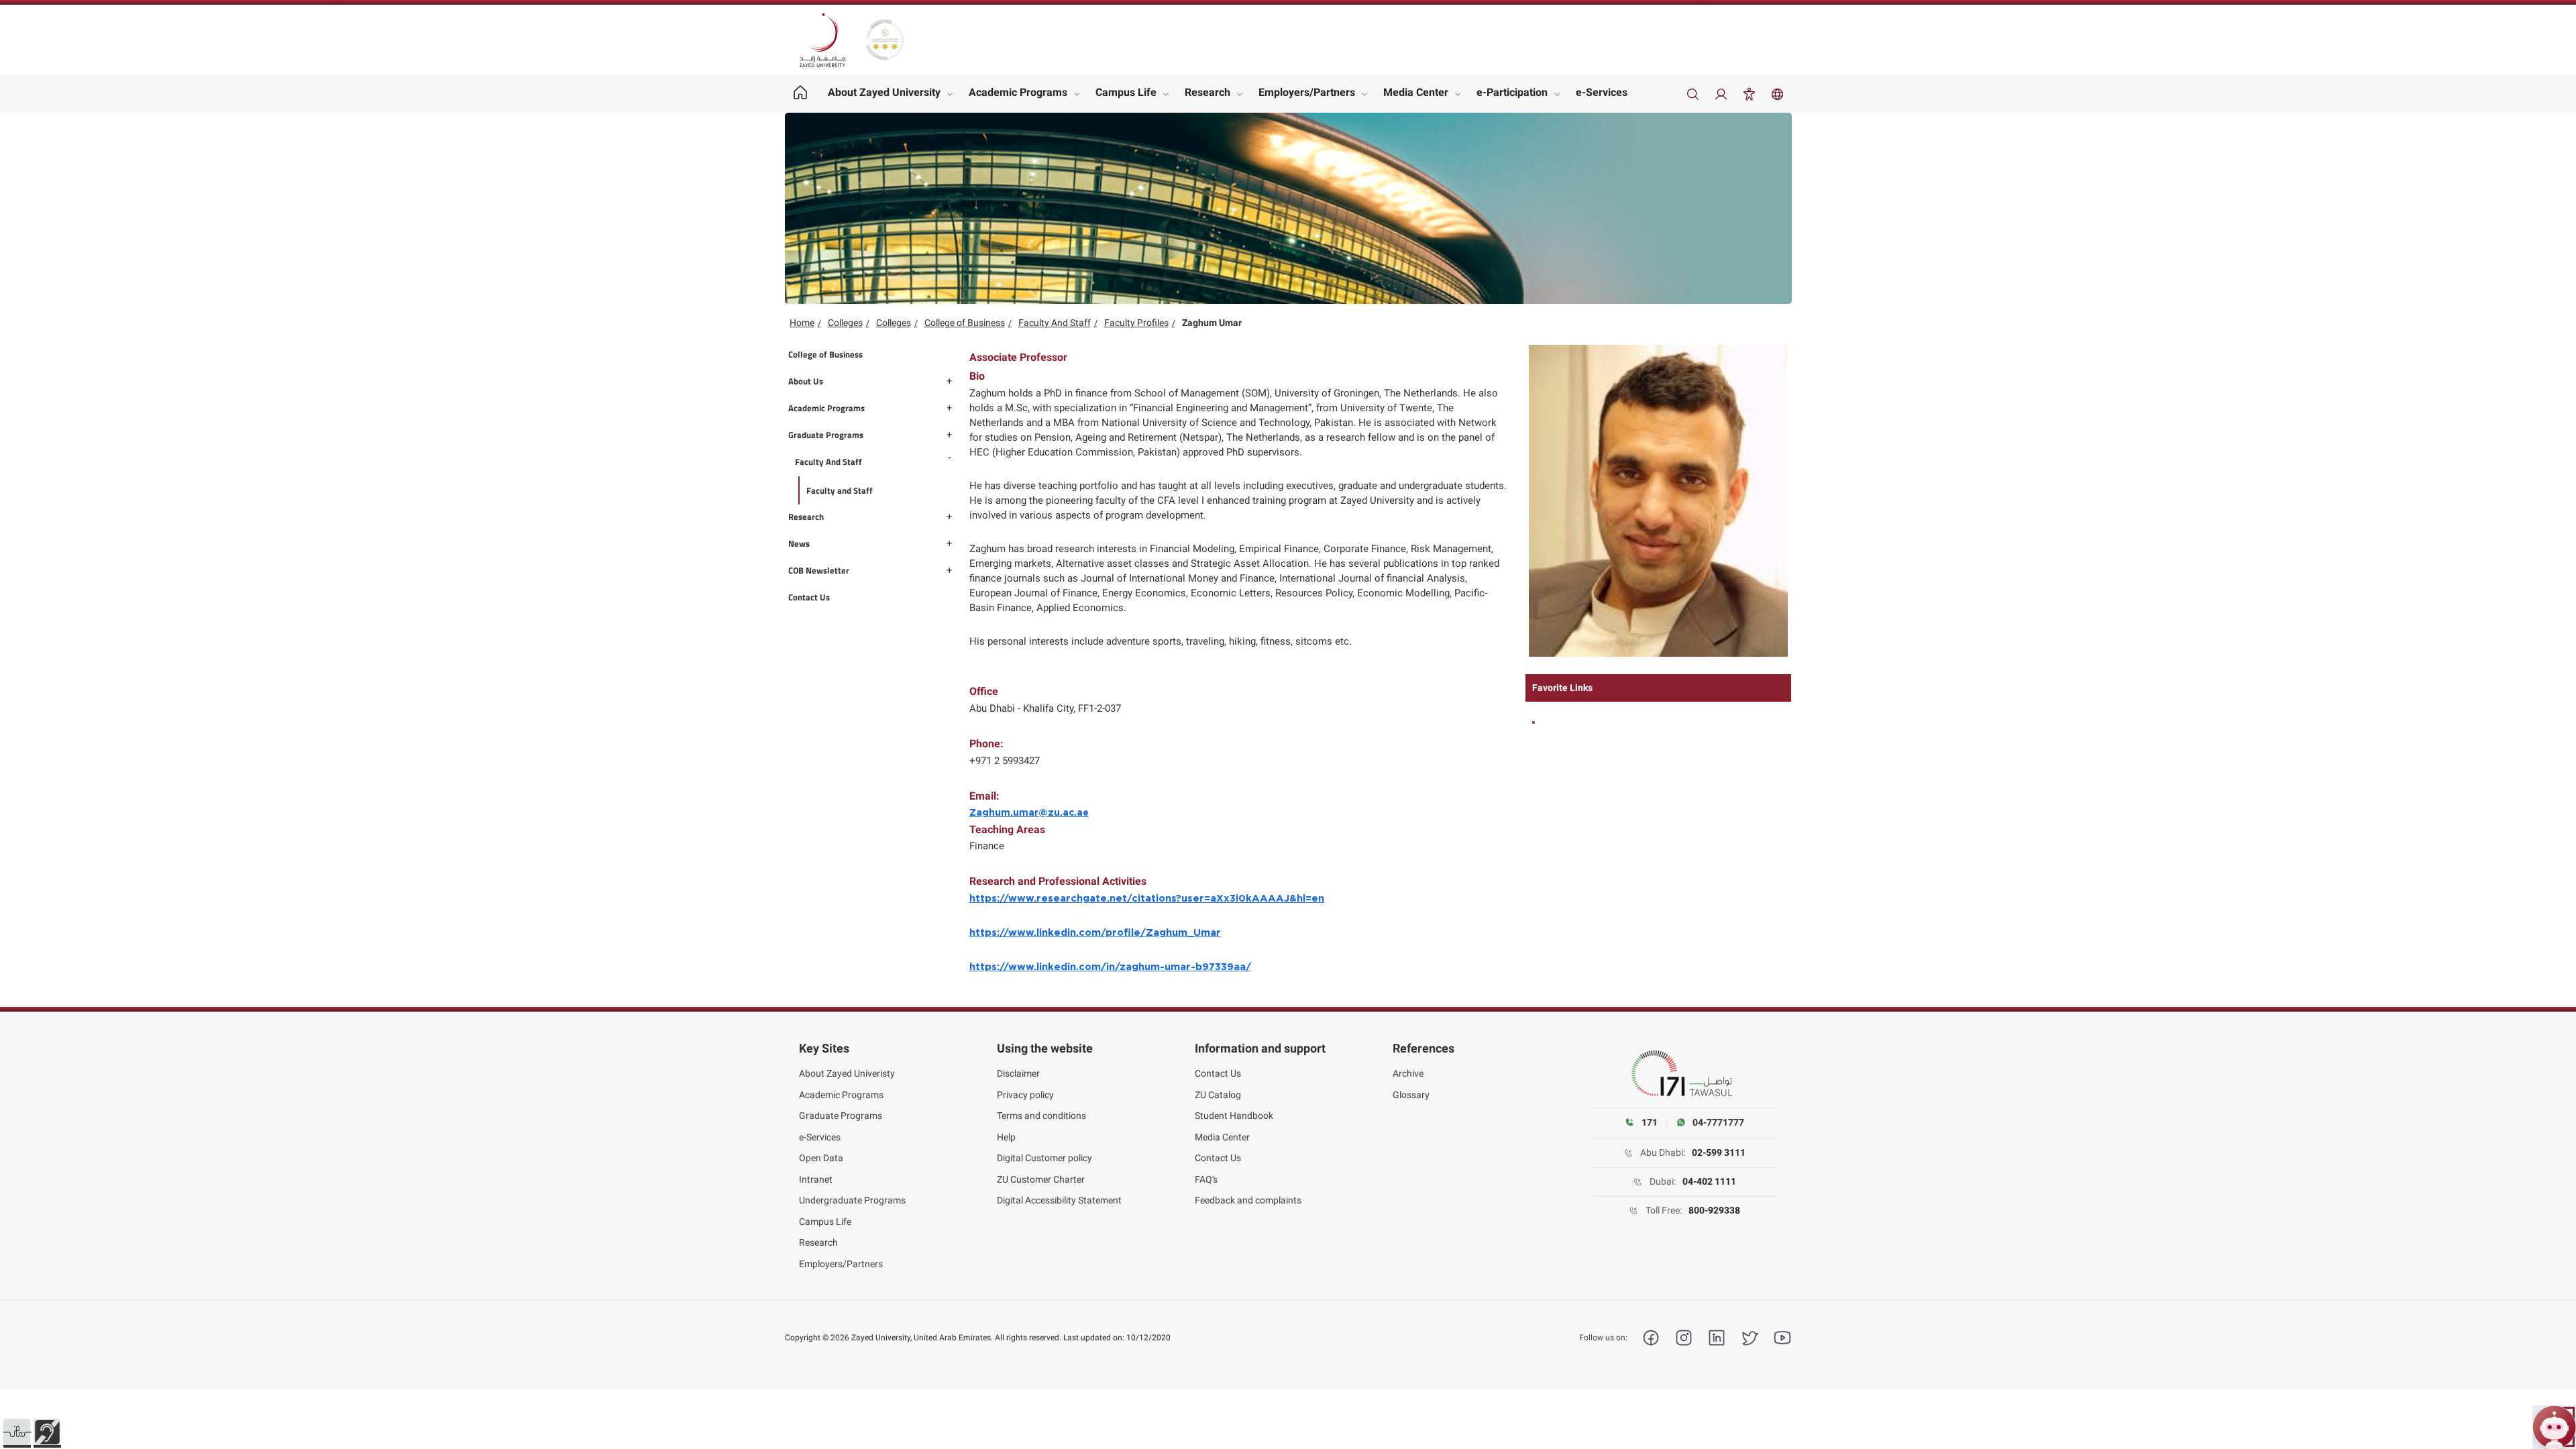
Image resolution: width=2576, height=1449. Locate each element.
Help (1006, 1137)
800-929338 (1714, 1210)
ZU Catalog (1218, 1095)
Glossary (1411, 1095)
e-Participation (1512, 92)
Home (802, 323)
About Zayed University (884, 92)
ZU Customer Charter (1041, 1179)
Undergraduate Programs (852, 1200)
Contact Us (1218, 1073)
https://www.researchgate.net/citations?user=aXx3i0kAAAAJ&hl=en (1147, 899)
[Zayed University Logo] (822, 40)
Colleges (845, 323)
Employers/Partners (1307, 92)
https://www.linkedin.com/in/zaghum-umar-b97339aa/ (1110, 967)
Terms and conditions (1041, 1116)
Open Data (821, 1158)
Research (1207, 92)
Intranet (816, 1179)
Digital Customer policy (1044, 1158)
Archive (1408, 1073)
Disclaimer (1018, 1073)
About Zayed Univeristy (847, 1073)
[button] (17, 1432)
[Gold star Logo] (885, 40)
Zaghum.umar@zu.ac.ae (1029, 813)
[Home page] (801, 94)
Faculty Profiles (1136, 323)
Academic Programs (1018, 92)
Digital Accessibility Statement (1059, 1200)
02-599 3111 (1719, 1152)
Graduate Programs (841, 1116)
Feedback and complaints (1248, 1200)
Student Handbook (1234, 1116)
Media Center (1416, 92)
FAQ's (1206, 1179)
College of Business (965, 323)
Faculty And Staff (1055, 323)
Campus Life (1126, 92)
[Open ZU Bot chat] (2554, 1427)
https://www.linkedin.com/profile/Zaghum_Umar (1095, 933)
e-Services (1602, 92)
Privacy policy (1025, 1095)
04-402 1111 (1709, 1181)
